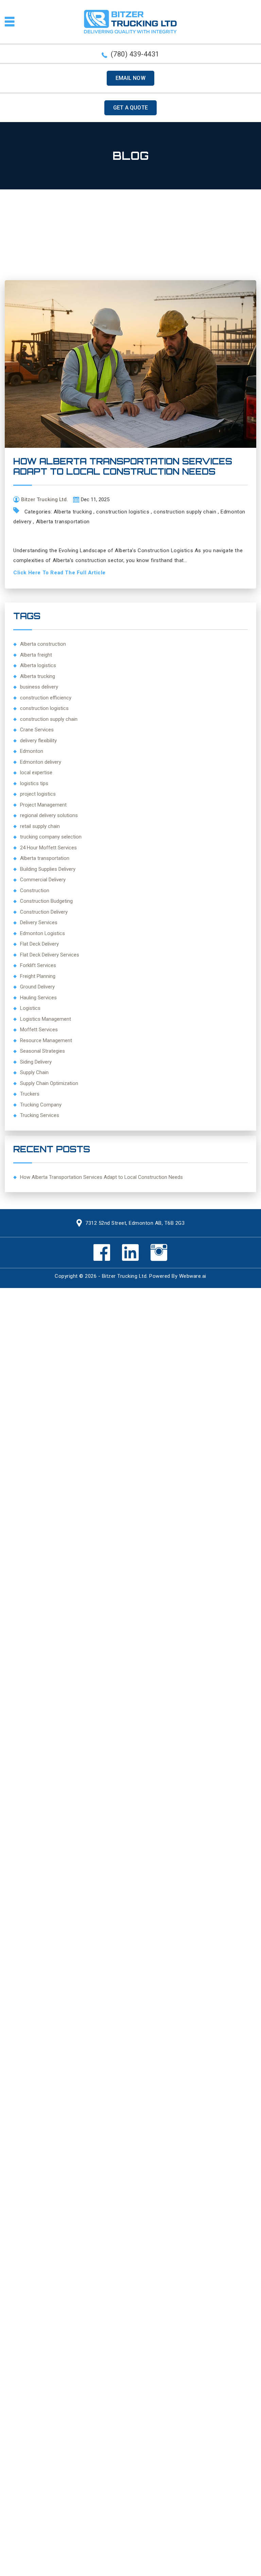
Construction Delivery (44, 912)
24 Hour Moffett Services (48, 848)
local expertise (36, 773)
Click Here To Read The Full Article (59, 573)
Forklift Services (38, 965)
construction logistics (123, 512)
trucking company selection (51, 837)
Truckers (30, 1094)
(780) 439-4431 (135, 54)
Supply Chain (34, 1072)
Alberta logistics (38, 665)
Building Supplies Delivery (48, 869)
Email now (130, 78)
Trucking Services (40, 1115)
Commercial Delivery (43, 880)
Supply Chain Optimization (49, 1083)
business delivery (39, 687)
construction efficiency (46, 698)
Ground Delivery (37, 987)
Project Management (43, 805)
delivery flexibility (38, 741)
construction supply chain (185, 512)
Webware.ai (193, 1276)
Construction (35, 891)
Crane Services (37, 730)
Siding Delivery (36, 1062)
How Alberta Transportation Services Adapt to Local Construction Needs (123, 466)
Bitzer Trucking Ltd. (125, 1276)
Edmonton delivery (41, 762)
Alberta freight (36, 655)
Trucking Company (41, 1105)
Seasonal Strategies (42, 1051)
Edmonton (32, 751)
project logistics (38, 794)
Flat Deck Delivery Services (50, 955)
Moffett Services (39, 1030)
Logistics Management (46, 1019)
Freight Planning (38, 976)
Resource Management (46, 1040)
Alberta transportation (63, 522)
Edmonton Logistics (42, 933)
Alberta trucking (73, 512)
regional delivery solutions (49, 815)
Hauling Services (38, 998)
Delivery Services (39, 922)
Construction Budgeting (46, 901)
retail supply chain (40, 826)
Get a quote (130, 108)
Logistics (30, 1008)
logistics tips (34, 783)
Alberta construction (43, 644)
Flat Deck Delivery (39, 944)
